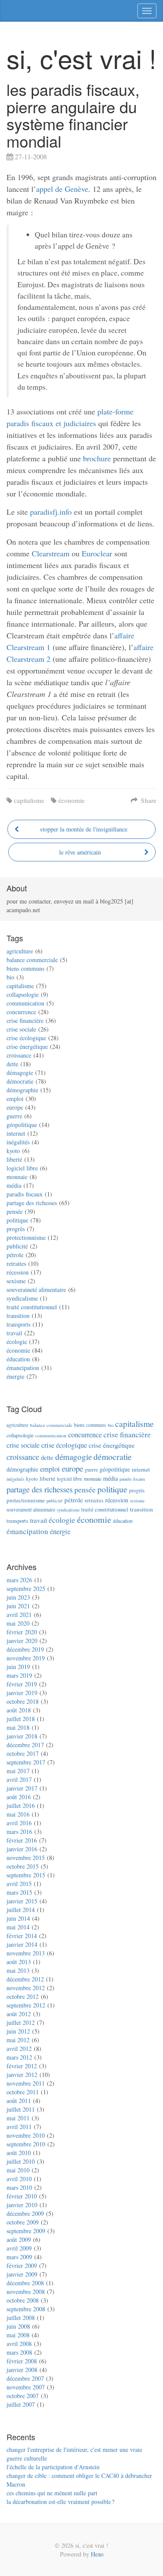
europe (15, 1107)
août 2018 (19, 1710)
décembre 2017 (25, 1745)
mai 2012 (18, 2040)
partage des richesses (32, 1203)
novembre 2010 (26, 2135)
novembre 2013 (26, 1953)
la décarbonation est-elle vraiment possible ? (60, 2502)
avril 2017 (19, 1779)
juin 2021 (18, 1606)
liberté (14, 1159)
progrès (16, 1229)
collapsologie (23, 994)
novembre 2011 (26, 2083)
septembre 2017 (26, 1762)
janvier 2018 (22, 1736)
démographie (22, 1090)
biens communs (25, 968)
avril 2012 (19, 2049)
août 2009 (19, 2239)
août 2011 (19, 2101)
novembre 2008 (26, 2292)
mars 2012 (19, 2057)
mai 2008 (18, 2335)
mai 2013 (18, 1970)
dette (12, 1064)
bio (10, 977)
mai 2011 (18, 2118)
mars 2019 (19, 1675)
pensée (15, 1211)
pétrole (15, 1255)
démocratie (20, 1081)
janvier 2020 (22, 1641)
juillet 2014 (21, 1910)
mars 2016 (19, 1832)
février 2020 (22, 1632)
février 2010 (22, 2196)
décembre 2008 (25, 2283)
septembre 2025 (26, 1589)
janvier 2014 (22, 1944)
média (14, 1185)
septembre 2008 (26, 2309)
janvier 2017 (22, 1788)
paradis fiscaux (25, 1194)
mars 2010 (19, 2187)
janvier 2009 (22, 2274)
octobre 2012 (23, 1996)
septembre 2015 (26, 1875)
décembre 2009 (25, 2213)
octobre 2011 (23, 2092)
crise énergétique (27, 1046)
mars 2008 (19, 2352)
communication (25, 1003)
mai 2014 (18, 1927)
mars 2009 (19, 2257)
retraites (16, 1263)
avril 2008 (19, 2344)
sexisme (16, 1281)
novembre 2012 (26, 1988)
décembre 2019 (25, 1649)
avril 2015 (19, 1884)
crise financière (25, 1020)
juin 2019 (18, 1667)
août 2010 (19, 2153)
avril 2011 (19, 2127)
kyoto (13, 1151)
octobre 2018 (23, 1701)
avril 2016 (19, 1823)
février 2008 (22, 2361)
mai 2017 (18, 1771)
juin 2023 (18, 1597)
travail (14, 1333)
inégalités (18, 1142)
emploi (15, 1099)
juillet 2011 (21, 2109)
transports (18, 1324)
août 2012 (19, 2014)
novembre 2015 (26, 1858)
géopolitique (22, 1125)
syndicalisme (22, 1298)
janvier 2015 (22, 1901)
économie (72, 800)
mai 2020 (18, 1623)
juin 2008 (18, 2326)
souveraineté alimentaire (36, 1290)
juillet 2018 (21, 1719)
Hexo (97, 2554)
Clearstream (51, 553)
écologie (17, 1342)
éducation (18, 1359)
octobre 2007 (23, 2396)
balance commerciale (32, 960)
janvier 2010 (22, 2205)
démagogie (20, 1073)
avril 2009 (19, 2248)
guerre (14, 1116)
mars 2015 (19, 1892)
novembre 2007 (26, 2387)
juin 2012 (18, 2031)
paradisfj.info (51, 512)
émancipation (23, 1368)
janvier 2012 (22, 2075)
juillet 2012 (21, 2022)
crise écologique (26, 1038)
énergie (15, 1376)
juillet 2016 (21, 1805)
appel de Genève (62, 189)
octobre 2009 (23, 2222)
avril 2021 (19, 1615)
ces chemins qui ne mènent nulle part (52, 2493)
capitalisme (29, 800)
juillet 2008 (21, 2318)
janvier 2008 (22, 2370)
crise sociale (21, 1029)
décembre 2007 (25, 2378)
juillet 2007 (21, 2404)
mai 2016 (18, 1814)
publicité (17, 1246)
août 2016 (19, 1797)
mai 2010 (18, 2170)
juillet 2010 (21, 2161)
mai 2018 (18, 1727)
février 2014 (22, 1936)
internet (16, 1133)
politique (17, 1220)
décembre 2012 (25, 1979)
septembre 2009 (26, 2231)
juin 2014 (18, 1918)
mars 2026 (19, 1580)
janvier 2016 (22, 1849)
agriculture (20, 951)
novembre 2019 (26, 1658)
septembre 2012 (26, 2005)
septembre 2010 (26, 2144)
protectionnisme (26, 1237)
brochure (97, 458)
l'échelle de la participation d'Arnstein (53, 2467)
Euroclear (97, 553)
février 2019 (22, 1684)
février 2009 (22, 2265)
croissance (19, 1055)
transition (18, 1316)
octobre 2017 (23, 1753)
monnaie (17, 1177)
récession (18, 1272)
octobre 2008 (23, 2300)
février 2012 (22, 2066)
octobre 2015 (23, 1866)
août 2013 (19, 1962)
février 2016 (22, 1840)
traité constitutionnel (32, 1307)
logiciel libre (22, 1168)
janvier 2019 (22, 1693)
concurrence (21, 1012)
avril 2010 (19, 2179)
